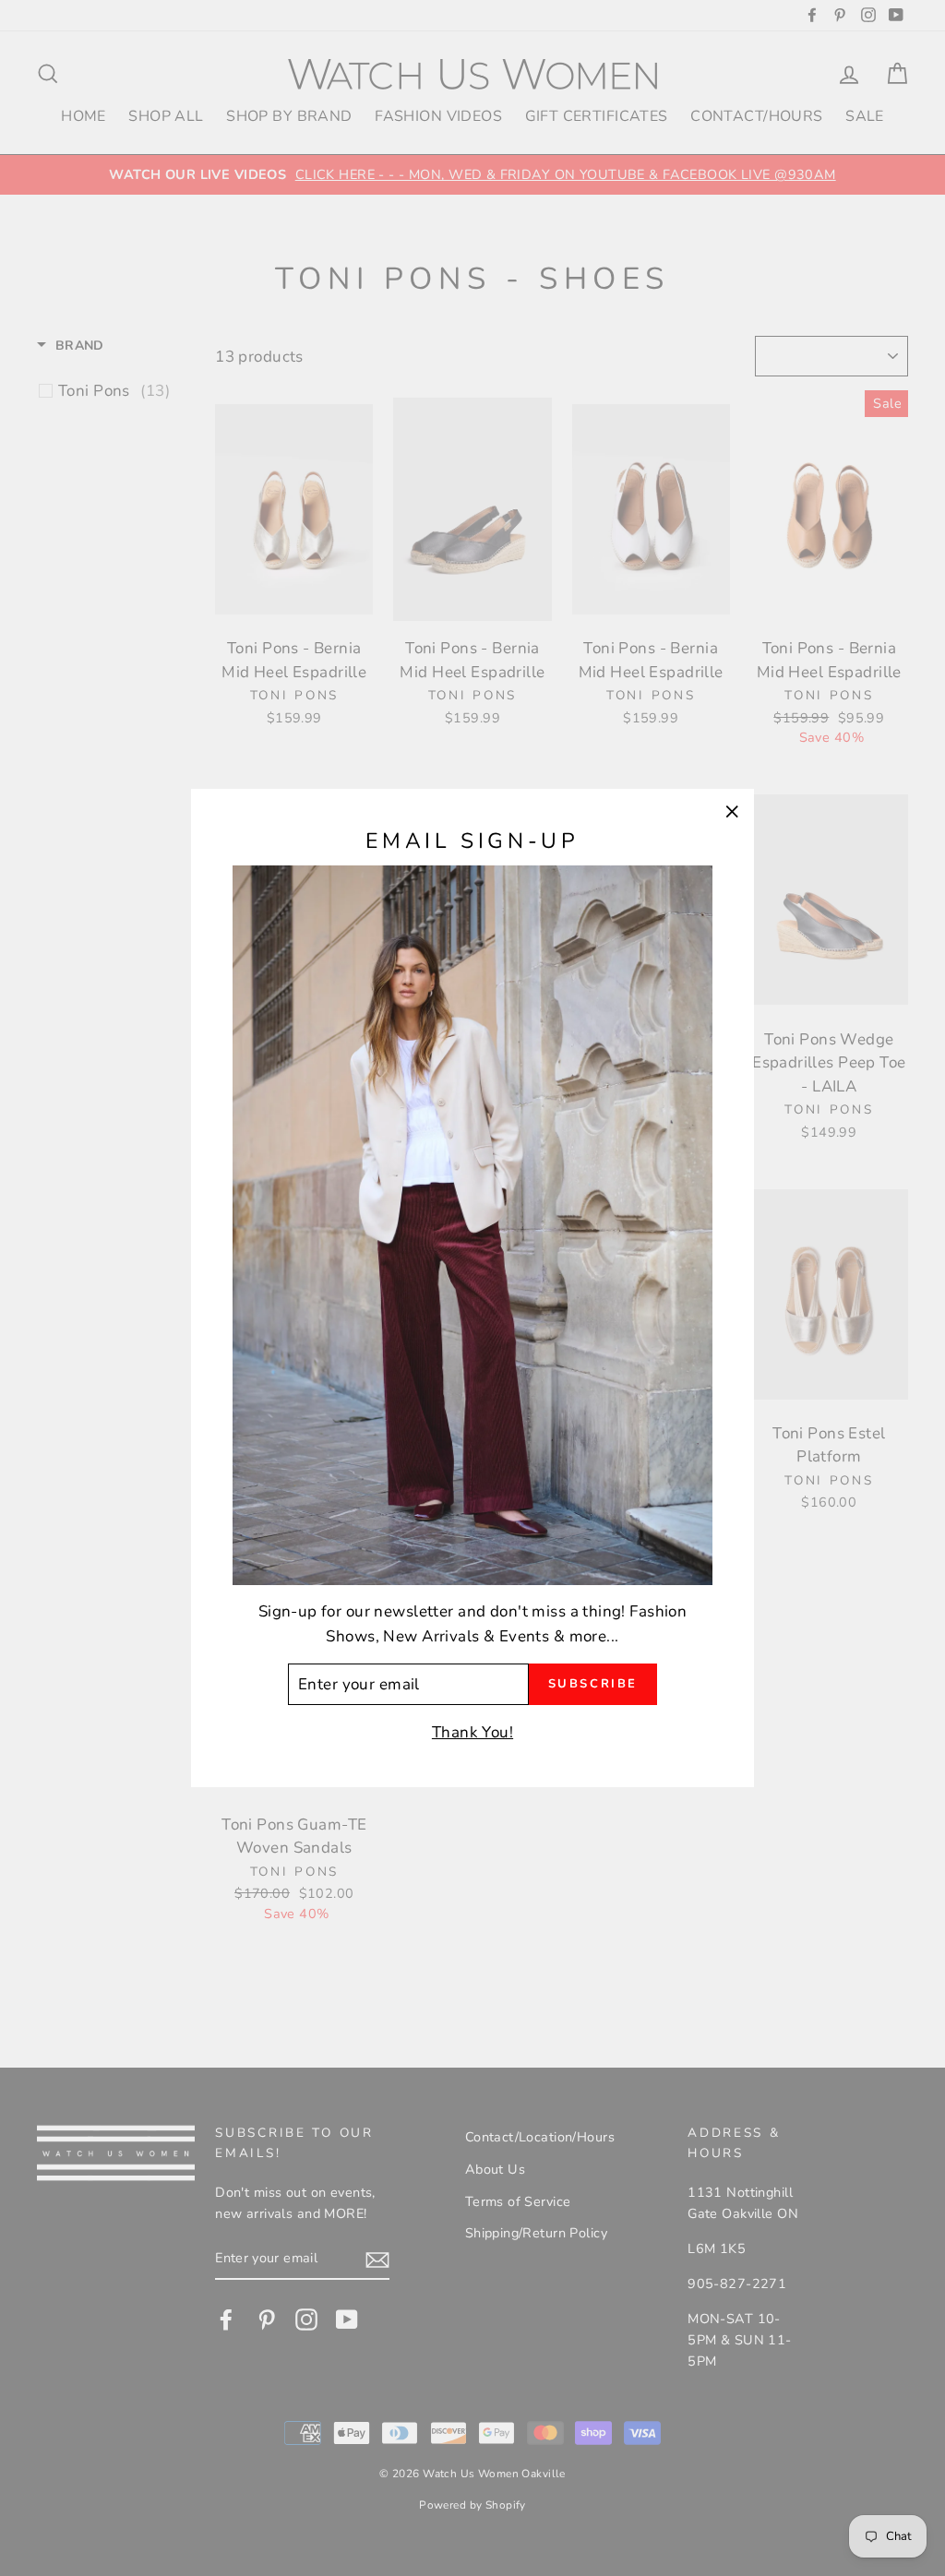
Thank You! (472, 1732)
